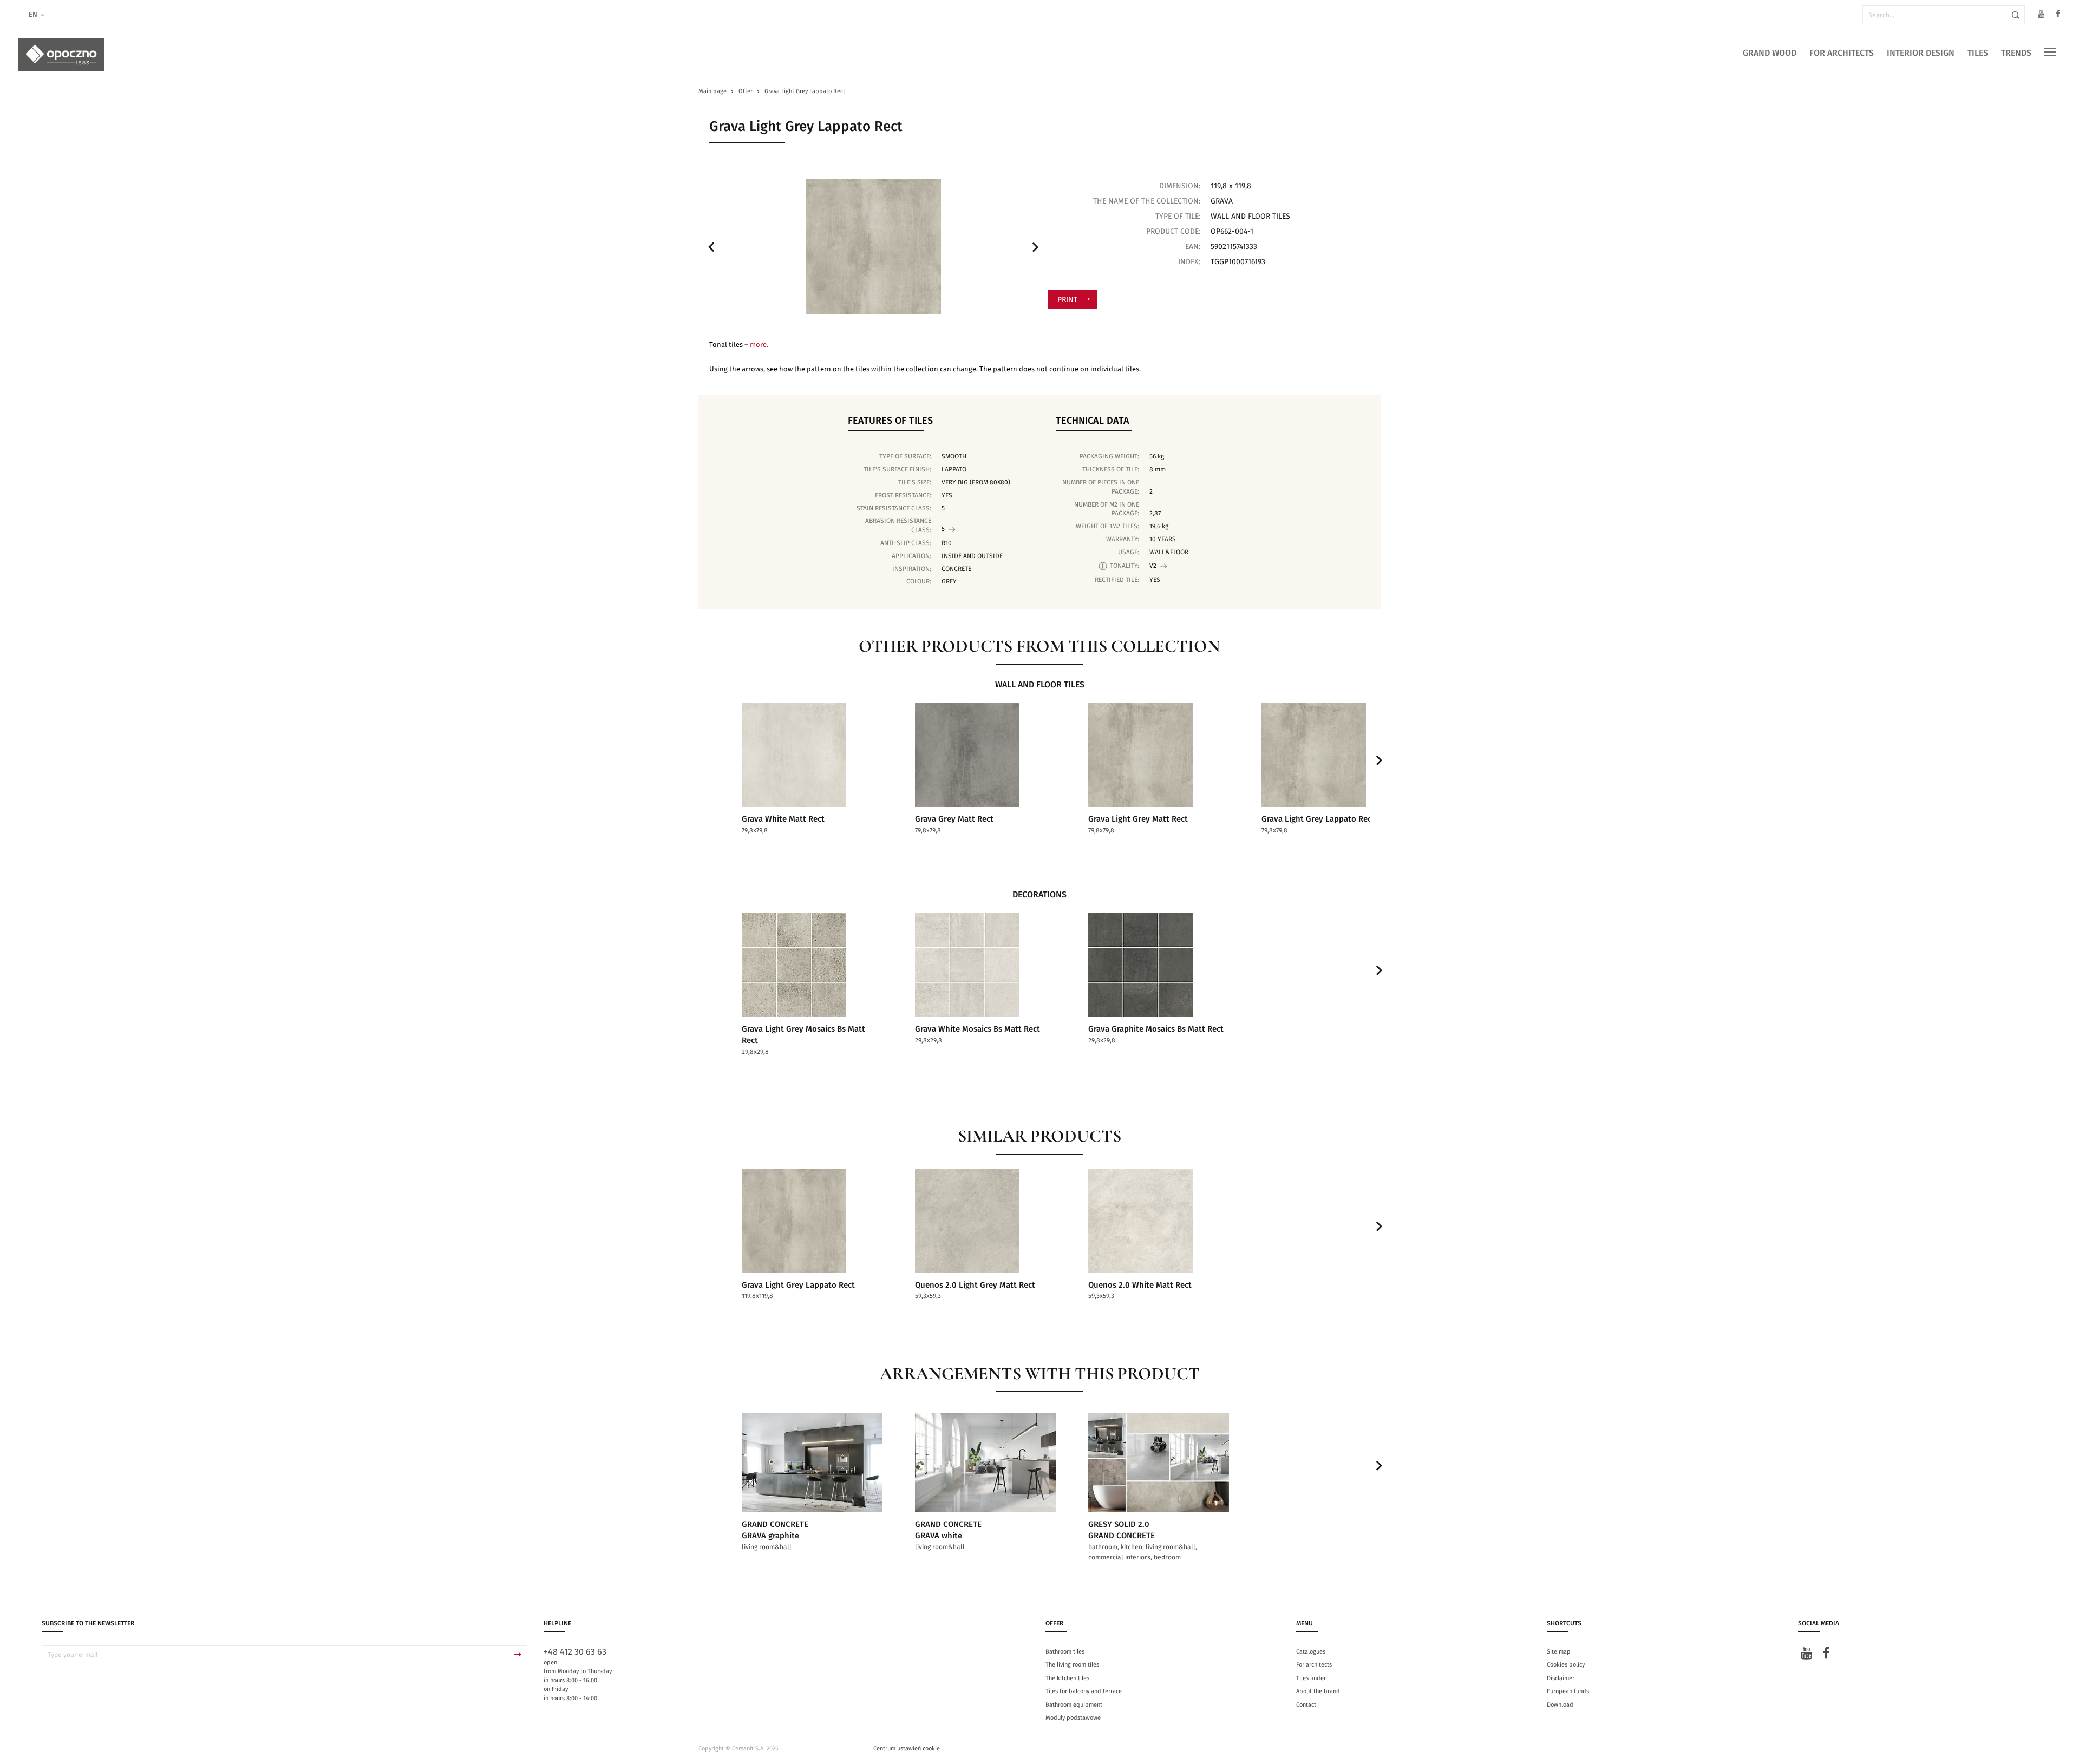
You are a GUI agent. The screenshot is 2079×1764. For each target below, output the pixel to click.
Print (1067, 300)
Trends (2016, 53)
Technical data (1093, 421)
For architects (1842, 53)
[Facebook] (2058, 15)
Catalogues (1311, 1652)
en (33, 15)
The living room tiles (1072, 1665)
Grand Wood (1770, 53)
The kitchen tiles (1067, 1678)
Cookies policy (1566, 1665)
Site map (1559, 1652)
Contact (1306, 1705)
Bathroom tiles (1065, 1652)
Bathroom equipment (1074, 1705)
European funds (1568, 1691)
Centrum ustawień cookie (907, 1749)
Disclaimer (1561, 1678)
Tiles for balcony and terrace (1084, 1691)
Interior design (1921, 53)
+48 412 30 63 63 (575, 1652)
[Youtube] (2041, 15)
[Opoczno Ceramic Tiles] (61, 55)
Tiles (1978, 53)
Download (1560, 1705)
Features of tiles (890, 421)
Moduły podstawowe (1073, 1718)
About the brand (1318, 1691)
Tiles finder (1311, 1678)
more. (759, 345)
